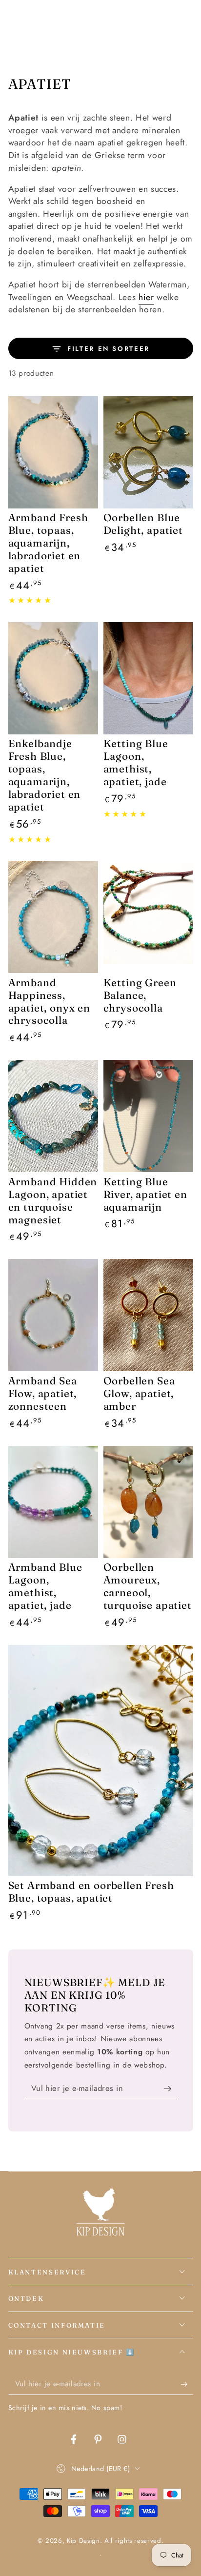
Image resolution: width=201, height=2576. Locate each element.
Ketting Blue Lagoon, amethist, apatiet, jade (136, 762)
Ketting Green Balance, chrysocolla (140, 995)
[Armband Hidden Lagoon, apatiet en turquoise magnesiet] (53, 1116)
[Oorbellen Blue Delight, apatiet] (148, 452)
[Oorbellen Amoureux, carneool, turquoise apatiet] (148, 1502)
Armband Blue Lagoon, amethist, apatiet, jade (45, 1586)
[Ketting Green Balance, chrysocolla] (148, 917)
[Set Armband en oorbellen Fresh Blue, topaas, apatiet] (101, 1761)
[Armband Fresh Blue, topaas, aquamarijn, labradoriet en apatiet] (53, 452)
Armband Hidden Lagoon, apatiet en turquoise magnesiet (53, 1200)
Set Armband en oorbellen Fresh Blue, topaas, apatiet (91, 1891)
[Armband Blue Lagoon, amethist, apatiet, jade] (53, 1502)
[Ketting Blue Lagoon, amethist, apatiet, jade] (148, 678)
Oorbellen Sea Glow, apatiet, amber (139, 1393)
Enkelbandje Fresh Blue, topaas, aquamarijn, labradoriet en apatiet (45, 775)
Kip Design (83, 2541)
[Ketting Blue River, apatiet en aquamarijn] (148, 1116)
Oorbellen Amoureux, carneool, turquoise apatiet (148, 1586)
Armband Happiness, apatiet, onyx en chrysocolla (49, 1001)
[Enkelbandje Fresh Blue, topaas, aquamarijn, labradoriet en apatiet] (53, 678)
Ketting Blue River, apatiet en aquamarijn (145, 1194)
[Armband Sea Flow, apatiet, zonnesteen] (53, 1315)
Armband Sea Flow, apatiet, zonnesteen (43, 1393)
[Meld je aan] (170, 2089)
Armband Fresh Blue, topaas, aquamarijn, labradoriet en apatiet (48, 543)
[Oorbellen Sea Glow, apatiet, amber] (148, 1315)
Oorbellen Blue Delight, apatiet (143, 524)
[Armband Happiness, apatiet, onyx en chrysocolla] (53, 917)
